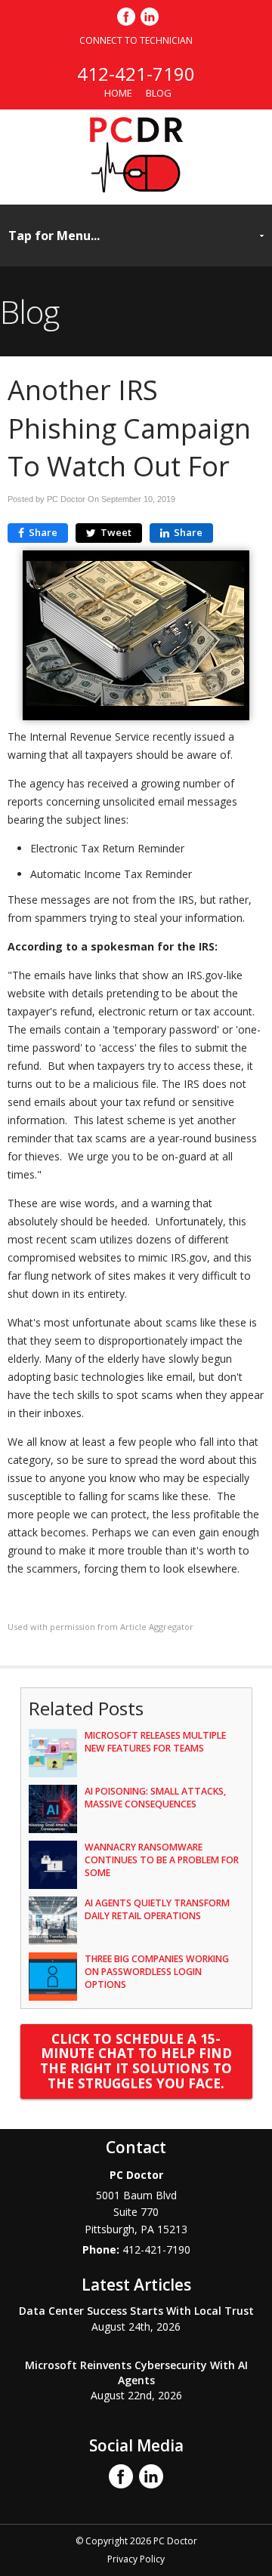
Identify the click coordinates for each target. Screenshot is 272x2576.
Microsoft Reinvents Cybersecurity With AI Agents (136, 2373)
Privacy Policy (136, 2559)
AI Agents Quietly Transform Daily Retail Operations (157, 1909)
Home (118, 93)
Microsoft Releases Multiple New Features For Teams (155, 1742)
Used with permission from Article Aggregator (100, 1627)
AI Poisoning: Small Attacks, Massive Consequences (155, 1798)
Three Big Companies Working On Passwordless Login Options (157, 1972)
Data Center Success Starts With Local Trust (136, 2311)
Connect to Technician (136, 40)
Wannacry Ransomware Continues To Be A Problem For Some (162, 1860)
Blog (159, 93)
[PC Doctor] (136, 188)
